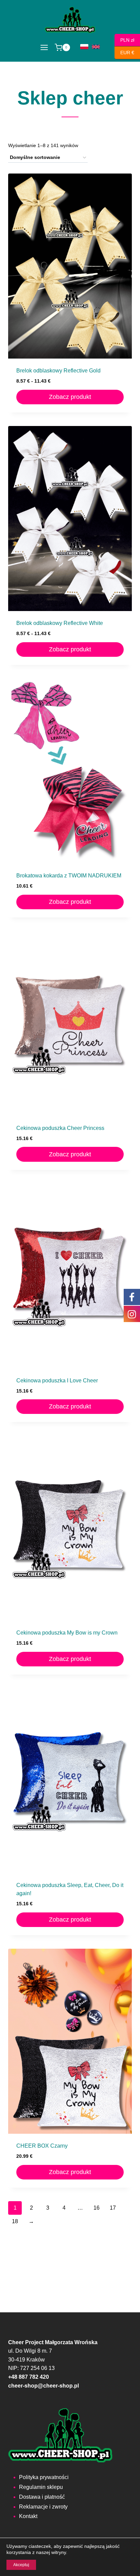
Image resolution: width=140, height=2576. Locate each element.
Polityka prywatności (44, 2477)
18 (15, 2221)
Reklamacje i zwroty (43, 2507)
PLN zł (124, 40)
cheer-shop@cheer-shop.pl (43, 2386)
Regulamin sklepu (41, 2487)
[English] (96, 47)
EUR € (124, 53)
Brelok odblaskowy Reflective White (60, 623)
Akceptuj (21, 2565)
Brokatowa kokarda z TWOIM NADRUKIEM (69, 876)
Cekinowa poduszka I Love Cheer (57, 1381)
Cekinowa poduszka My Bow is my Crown (67, 1633)
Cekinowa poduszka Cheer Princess (60, 1128)
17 (113, 2208)
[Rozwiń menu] (44, 48)
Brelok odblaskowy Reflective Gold (58, 371)
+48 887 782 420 (29, 2377)
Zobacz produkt (70, 397)
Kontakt (28, 2516)
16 (97, 2208)
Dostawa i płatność (42, 2497)
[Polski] (84, 47)
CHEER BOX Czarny (42, 2146)
